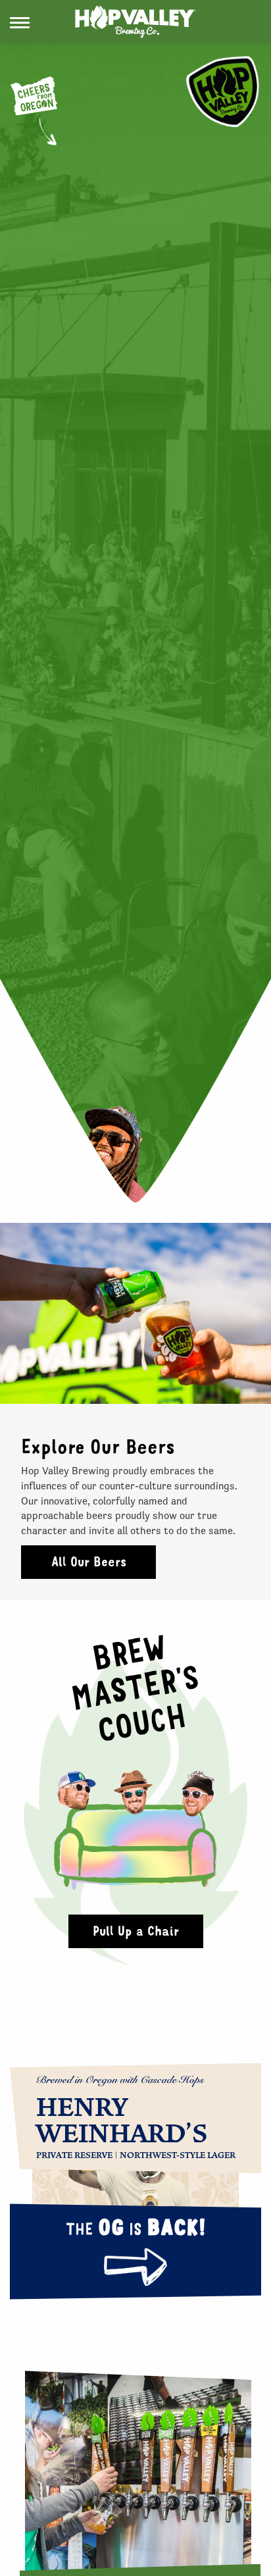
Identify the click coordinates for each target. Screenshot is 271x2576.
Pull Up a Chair (136, 1931)
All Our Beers (89, 1561)
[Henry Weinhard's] (135, 2176)
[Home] (135, 22)
